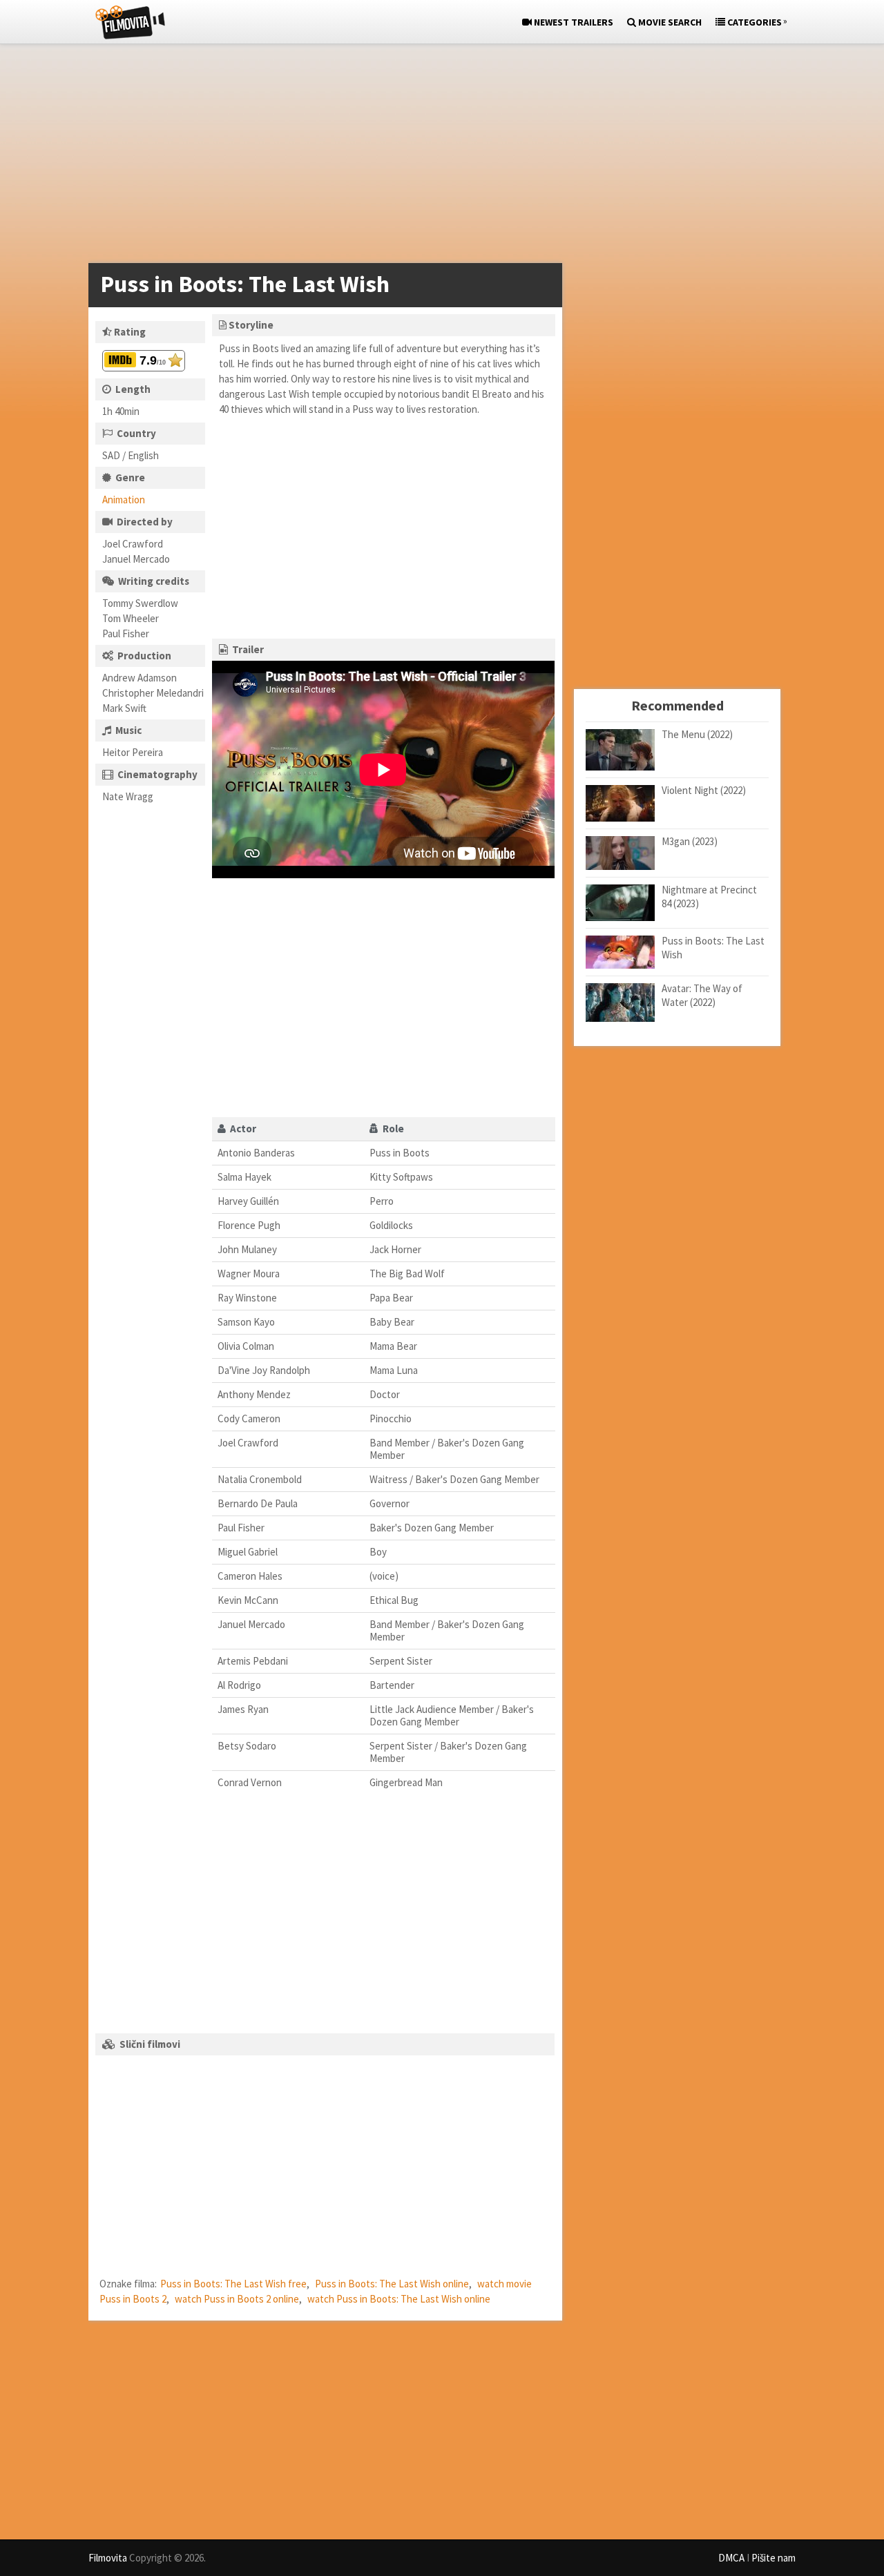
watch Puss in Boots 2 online (237, 2299)
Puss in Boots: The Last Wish (713, 948)
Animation (124, 500)
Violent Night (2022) (704, 790)
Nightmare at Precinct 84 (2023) (709, 897)
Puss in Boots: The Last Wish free (233, 2284)
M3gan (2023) (690, 841)
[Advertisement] (435, 156)
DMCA (731, 2558)
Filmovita (108, 2558)
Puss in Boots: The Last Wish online (392, 2284)
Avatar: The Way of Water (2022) (702, 995)
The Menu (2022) (697, 734)
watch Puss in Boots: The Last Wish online (399, 2299)
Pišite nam (773, 2558)
